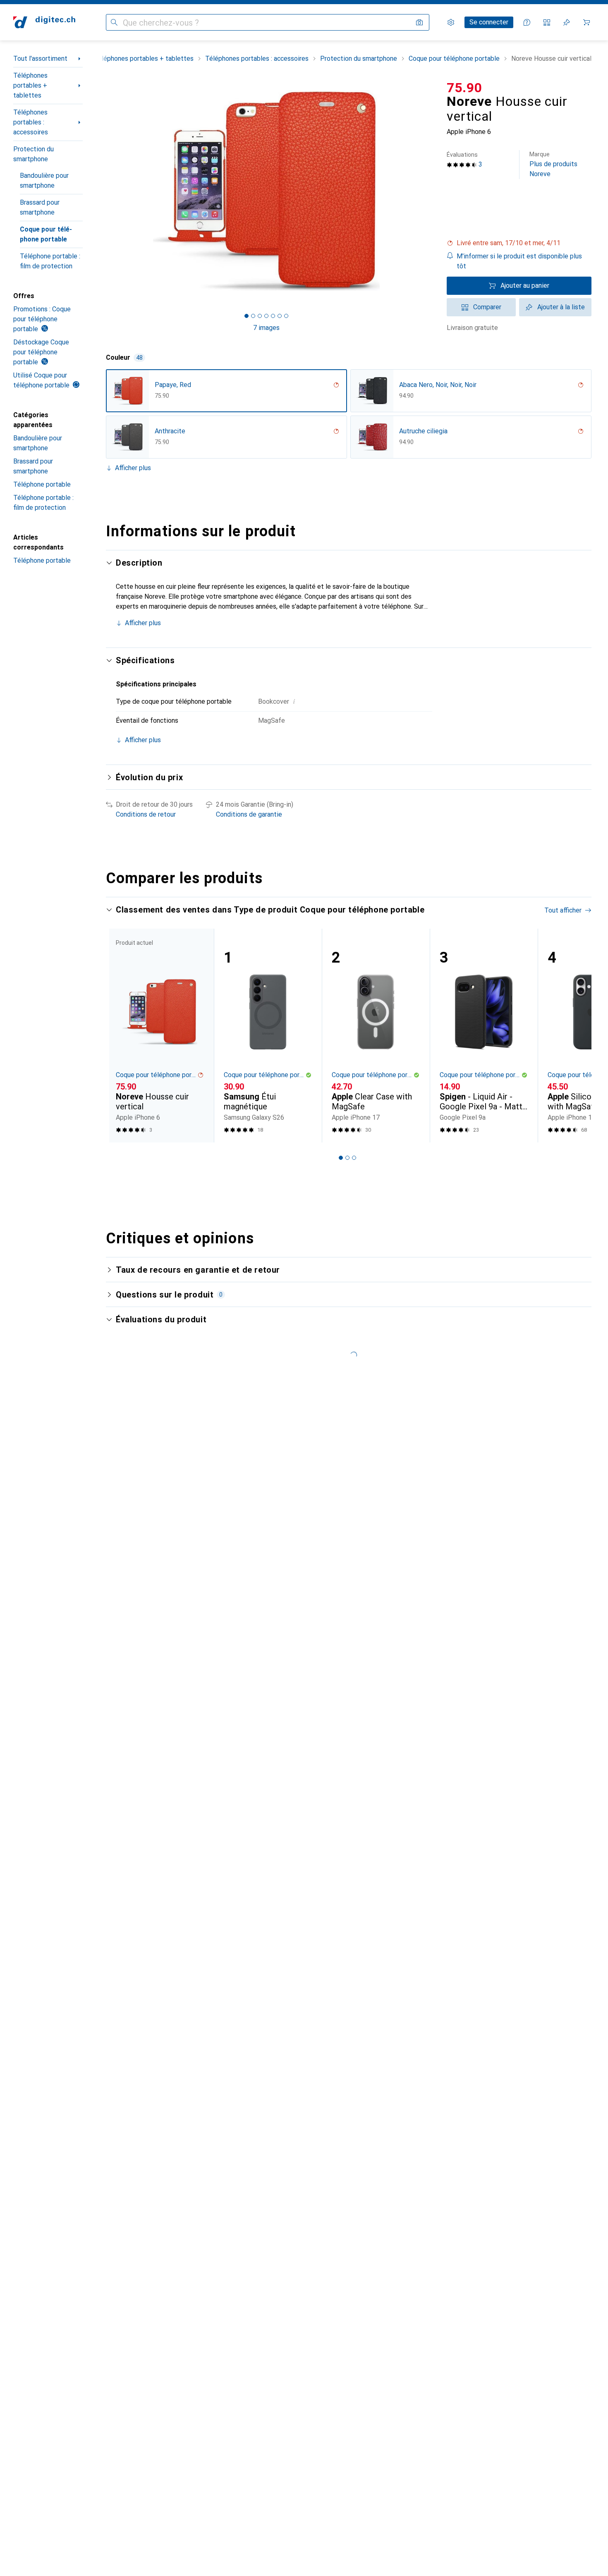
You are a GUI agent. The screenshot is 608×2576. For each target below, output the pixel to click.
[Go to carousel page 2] (347, 1158)
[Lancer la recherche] (114, 22)
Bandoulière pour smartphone (44, 180)
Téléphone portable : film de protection (50, 261)
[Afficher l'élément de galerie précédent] (104, 191)
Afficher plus (133, 468)
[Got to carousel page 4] (266, 316)
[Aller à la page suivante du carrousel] (577, 1035)
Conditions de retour (146, 814)
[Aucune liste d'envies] (567, 22)
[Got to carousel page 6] (280, 316)
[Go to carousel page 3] (354, 1158)
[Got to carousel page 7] (286, 316)
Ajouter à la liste (561, 307)
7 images (266, 328)
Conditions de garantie (249, 814)
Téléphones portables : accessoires (31, 122)
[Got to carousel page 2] (253, 316)
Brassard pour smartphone (40, 207)
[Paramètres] (451, 22)
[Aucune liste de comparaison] (547, 22)
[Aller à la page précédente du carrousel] (121, 1035)
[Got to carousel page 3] (260, 316)
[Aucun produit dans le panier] (586, 22)
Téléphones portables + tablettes (30, 85)
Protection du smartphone (34, 154)
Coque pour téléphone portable (46, 234)
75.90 (464, 88)
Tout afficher (563, 910)
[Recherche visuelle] (419, 22)
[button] (519, 243)
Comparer (487, 307)
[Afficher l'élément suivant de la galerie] (428, 191)
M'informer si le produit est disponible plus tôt (519, 261)
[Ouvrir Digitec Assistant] (527, 22)
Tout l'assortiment (40, 59)
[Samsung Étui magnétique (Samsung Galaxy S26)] (268, 1036)
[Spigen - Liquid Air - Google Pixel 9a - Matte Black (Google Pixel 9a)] (484, 1036)
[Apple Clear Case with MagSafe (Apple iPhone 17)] (376, 1036)
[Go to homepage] (44, 22)
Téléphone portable (42, 484)
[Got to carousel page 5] (273, 316)
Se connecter (489, 22)
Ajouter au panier (525, 286)
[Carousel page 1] (247, 316)
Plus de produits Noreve (553, 164)
